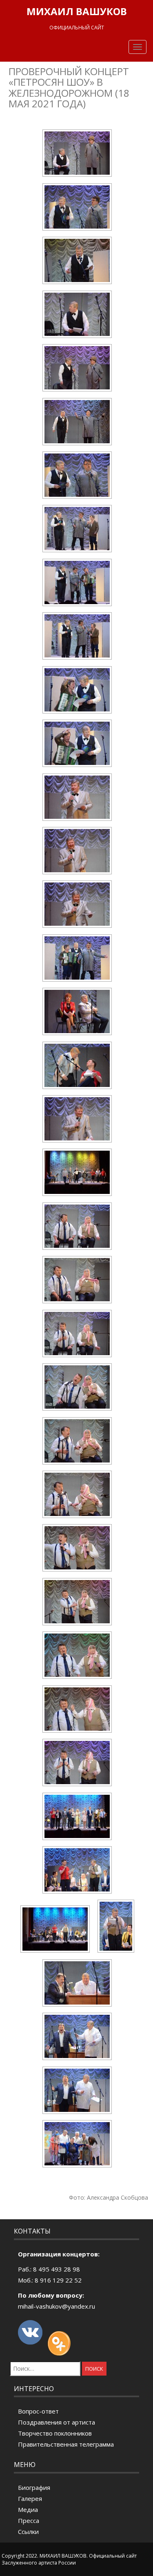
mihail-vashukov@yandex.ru (57, 2306)
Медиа (28, 2509)
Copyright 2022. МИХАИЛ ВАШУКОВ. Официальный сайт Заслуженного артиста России (69, 2559)
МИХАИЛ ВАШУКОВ (77, 11)
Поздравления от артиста (57, 2422)
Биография (34, 2487)
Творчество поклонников (55, 2433)
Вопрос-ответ (38, 2411)
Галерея (30, 2498)
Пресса (29, 2520)
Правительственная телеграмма (66, 2444)
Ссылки (28, 2532)
